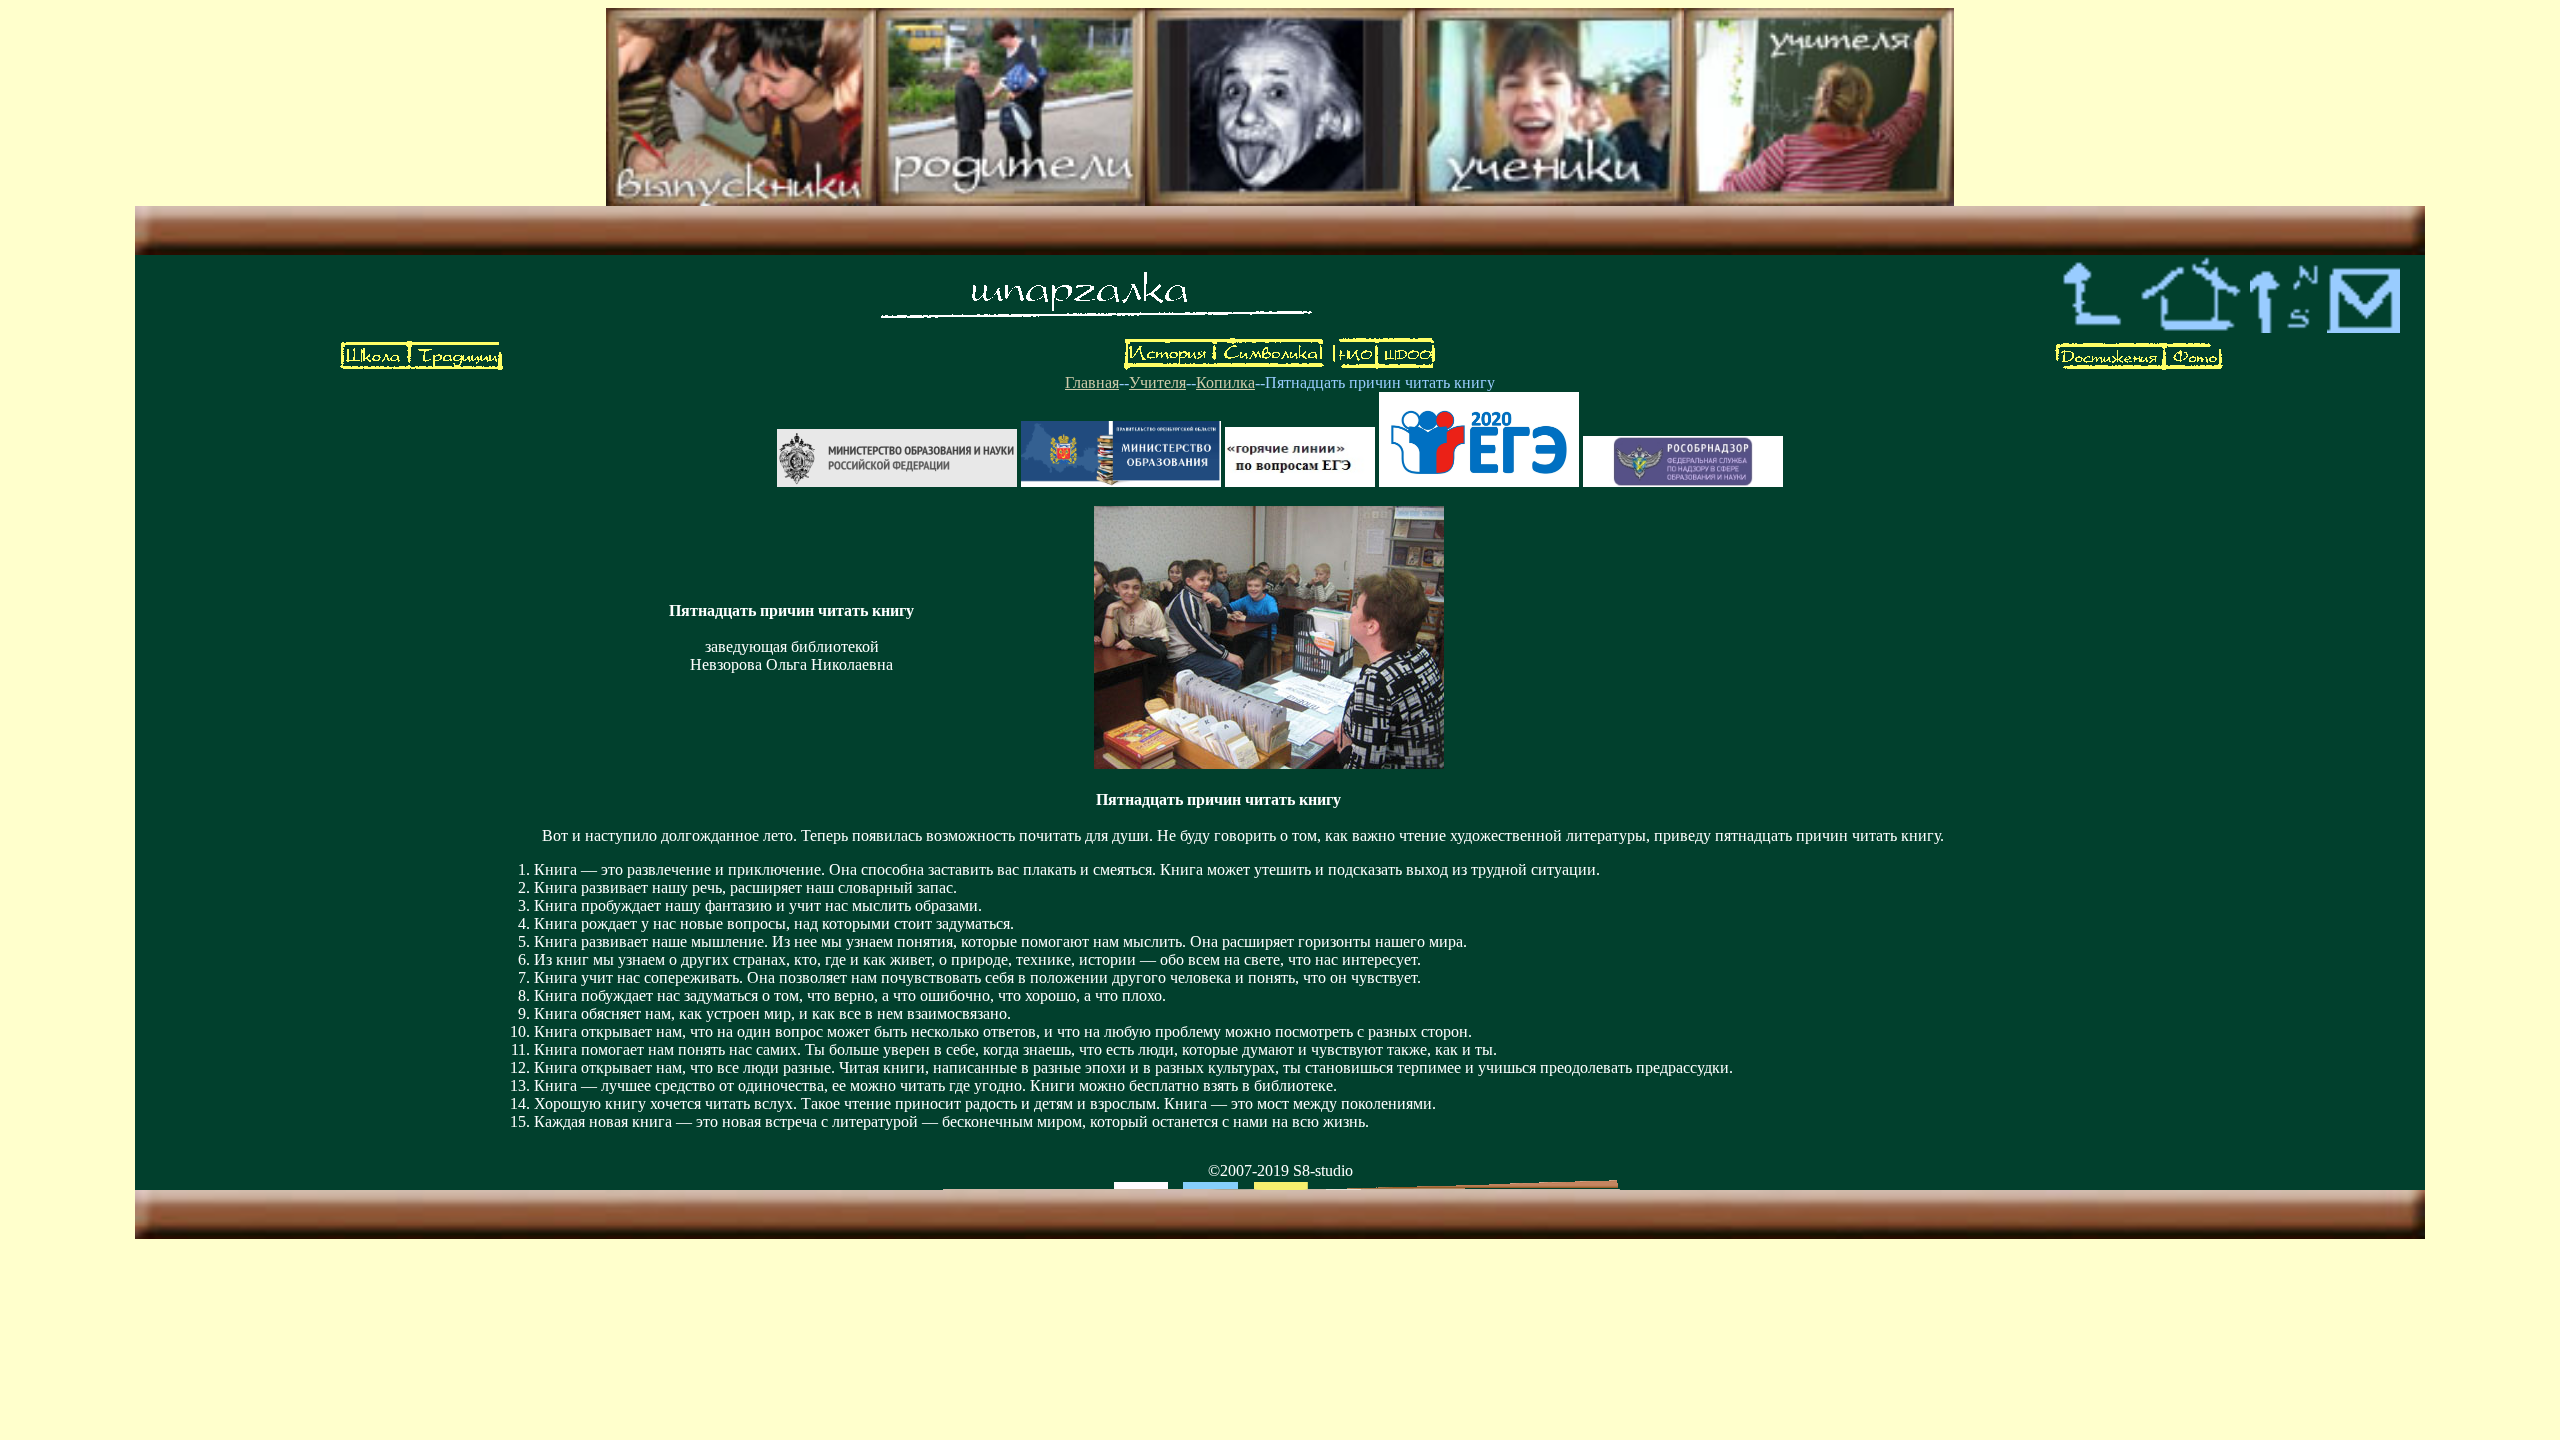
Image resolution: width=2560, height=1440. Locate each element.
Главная (1092, 382)
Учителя (1157, 382)
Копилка (1225, 382)
